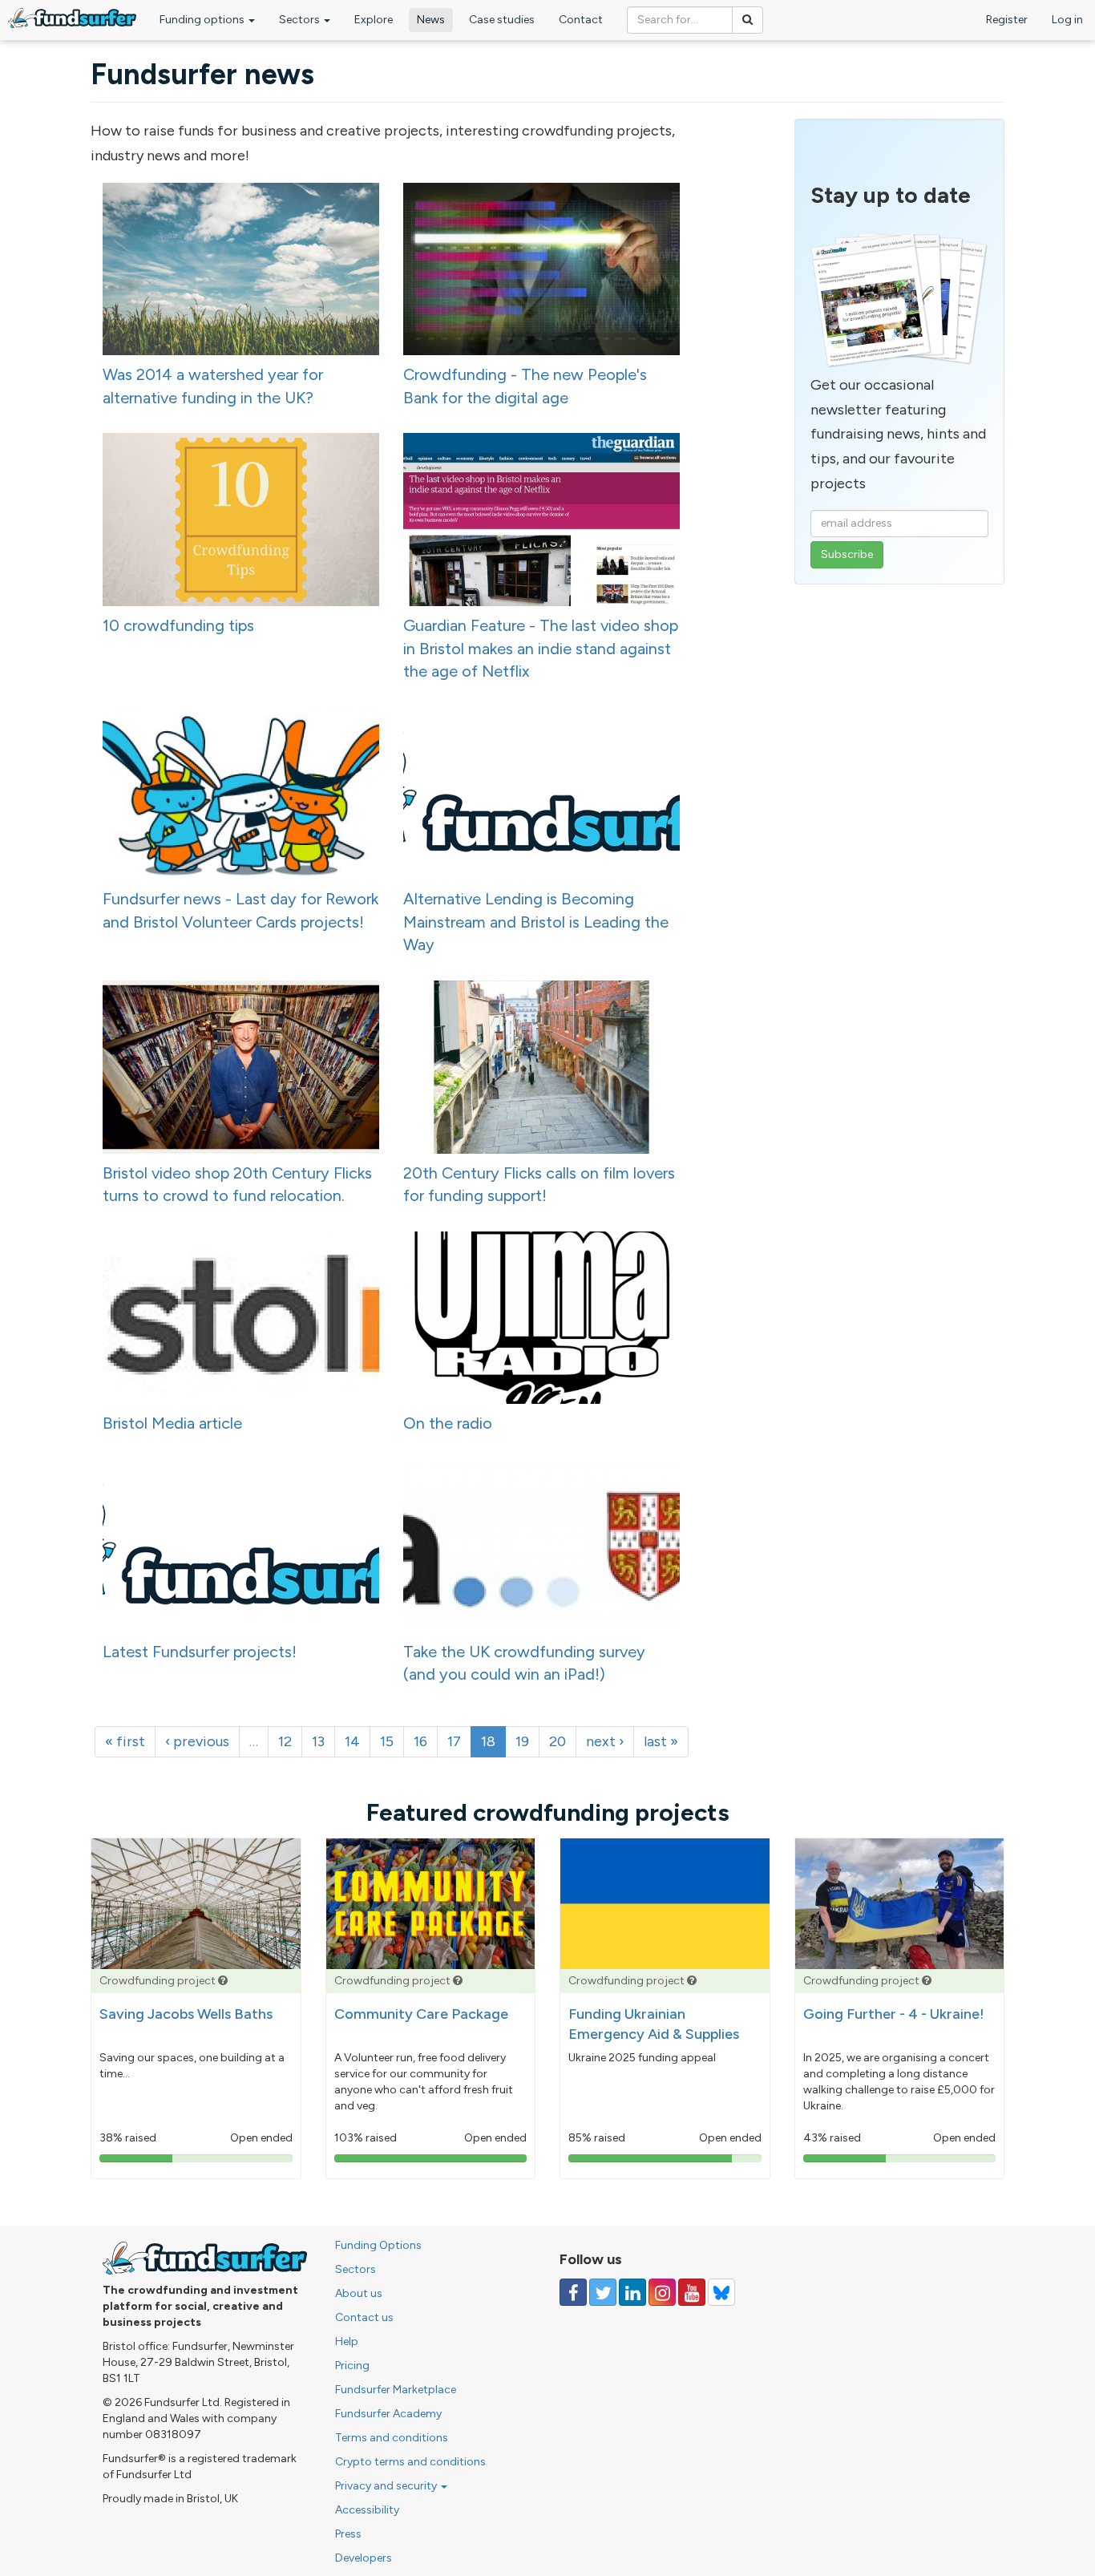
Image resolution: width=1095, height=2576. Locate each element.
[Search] (748, 20)
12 (285, 1741)
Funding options (203, 20)
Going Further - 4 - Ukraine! (894, 2014)
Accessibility (367, 2510)
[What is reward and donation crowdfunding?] (223, 1981)
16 (420, 1741)
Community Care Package (421, 2014)
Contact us (364, 2317)
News (431, 20)
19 (522, 1741)
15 (387, 1741)
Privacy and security (387, 2486)
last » (661, 1741)
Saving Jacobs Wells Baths (186, 2014)
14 (352, 1741)
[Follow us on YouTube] (692, 2292)
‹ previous (197, 1741)
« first (125, 1741)
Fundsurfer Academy (388, 2414)
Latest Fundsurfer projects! (200, 1652)
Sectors (301, 20)
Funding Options (378, 2245)
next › (605, 1741)
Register (1007, 20)
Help (347, 2341)
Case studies (502, 20)
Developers (364, 2558)
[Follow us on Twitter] (603, 2292)
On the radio (448, 1423)
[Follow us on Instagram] (662, 2292)
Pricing (352, 2366)
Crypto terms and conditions (410, 2462)
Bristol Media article (172, 1423)
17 (454, 1741)
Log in (1067, 20)
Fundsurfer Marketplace (396, 2390)
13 (318, 1741)
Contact (581, 20)
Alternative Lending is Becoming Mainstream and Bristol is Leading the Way (536, 922)
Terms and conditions (392, 2438)
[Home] (72, 18)
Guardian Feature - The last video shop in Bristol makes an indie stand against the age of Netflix (541, 648)
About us (359, 2293)
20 (558, 1741)
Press (348, 2534)
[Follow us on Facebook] (573, 2292)
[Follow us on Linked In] (632, 2292)
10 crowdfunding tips (178, 625)
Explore (374, 20)
